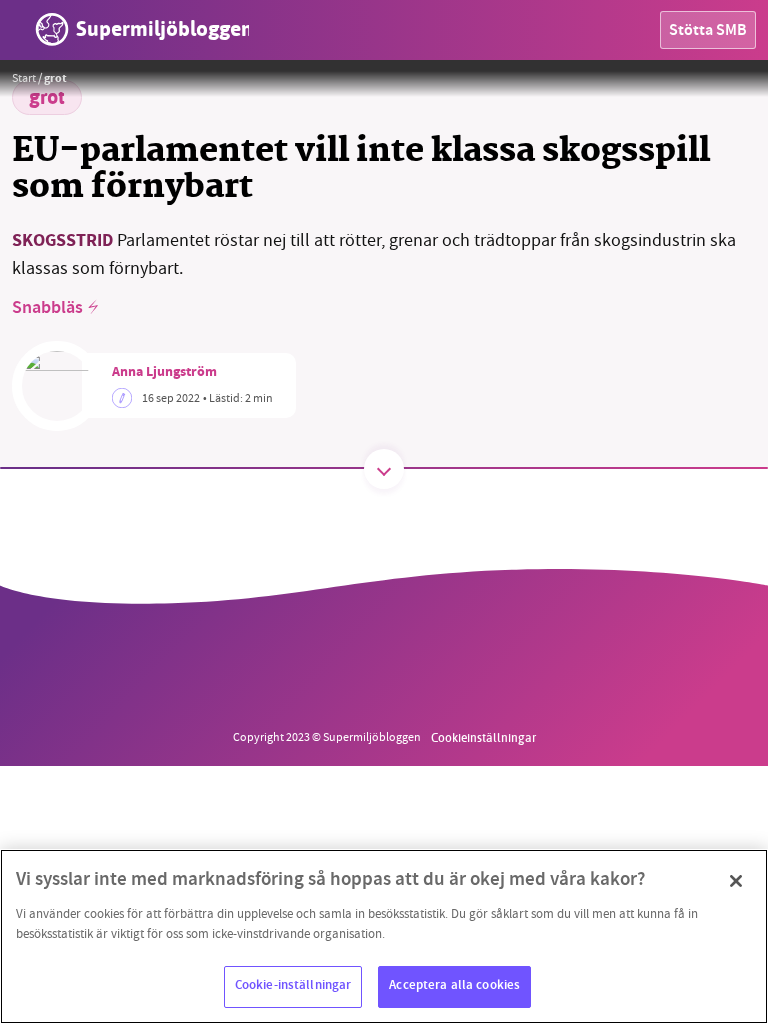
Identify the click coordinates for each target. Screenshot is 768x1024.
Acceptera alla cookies (454, 986)
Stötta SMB (708, 31)
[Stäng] (736, 881)
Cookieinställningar (483, 737)
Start (24, 78)
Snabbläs (47, 309)
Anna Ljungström (164, 373)
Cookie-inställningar (293, 986)
